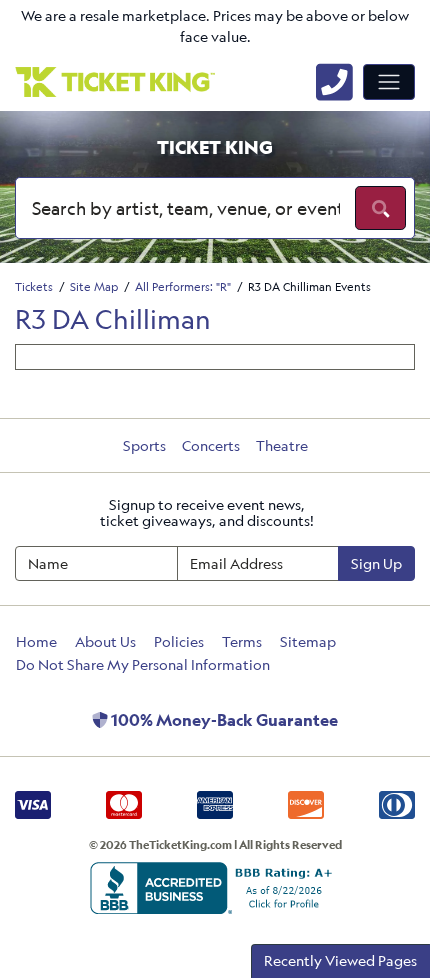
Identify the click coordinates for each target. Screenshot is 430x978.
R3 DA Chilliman (113, 319)
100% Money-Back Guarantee (223, 720)
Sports (144, 445)
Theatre (282, 445)
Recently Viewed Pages (340, 960)
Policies (179, 641)
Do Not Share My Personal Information (143, 664)
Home (36, 641)
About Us (105, 641)
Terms (242, 641)
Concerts (211, 445)
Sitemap (308, 641)
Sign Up (376, 563)
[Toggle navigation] (389, 82)
